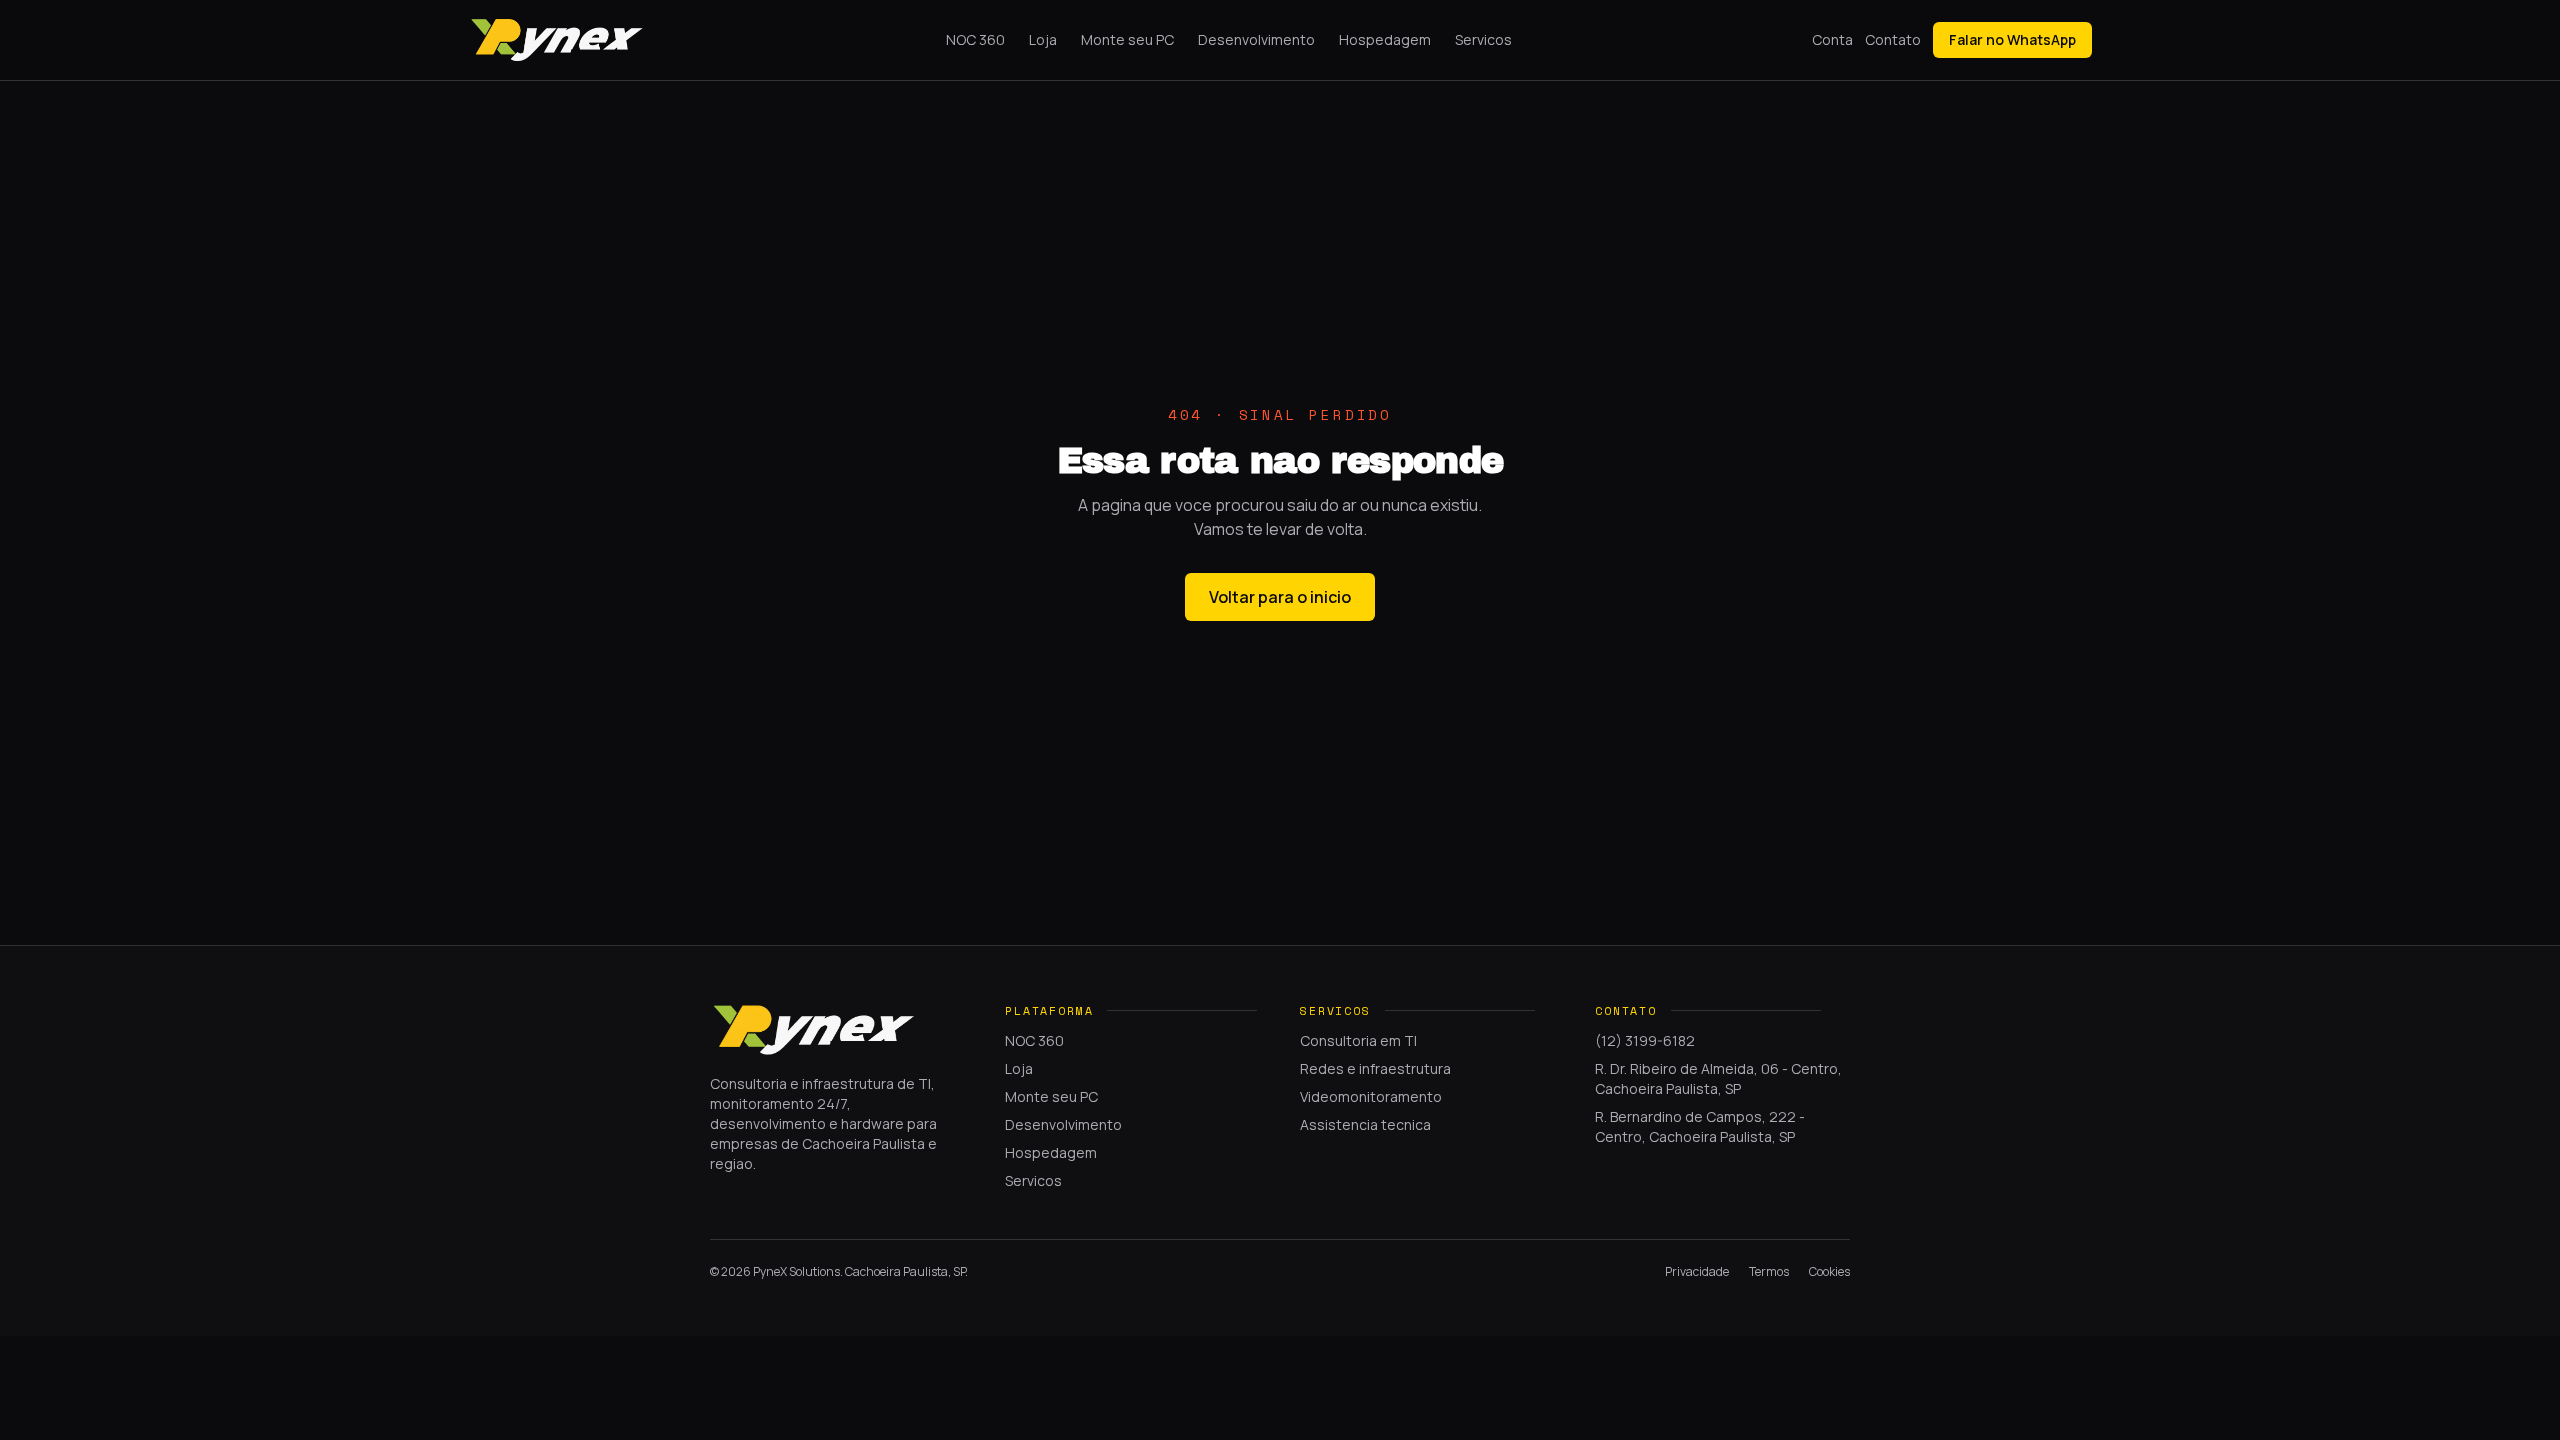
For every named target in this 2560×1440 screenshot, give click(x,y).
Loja (1043, 39)
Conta (1832, 39)
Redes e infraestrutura (1375, 1068)
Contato (1893, 39)
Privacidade (1697, 1272)
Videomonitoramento (1371, 1096)
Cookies (1829, 1272)
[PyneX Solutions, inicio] (557, 40)
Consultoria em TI (1358, 1040)
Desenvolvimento (1256, 39)
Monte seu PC (1127, 39)
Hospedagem (1385, 39)
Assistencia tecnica (1365, 1124)
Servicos (1483, 39)
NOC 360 (975, 39)
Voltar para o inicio (1280, 597)
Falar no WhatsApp (2012, 39)
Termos (1769, 1272)
